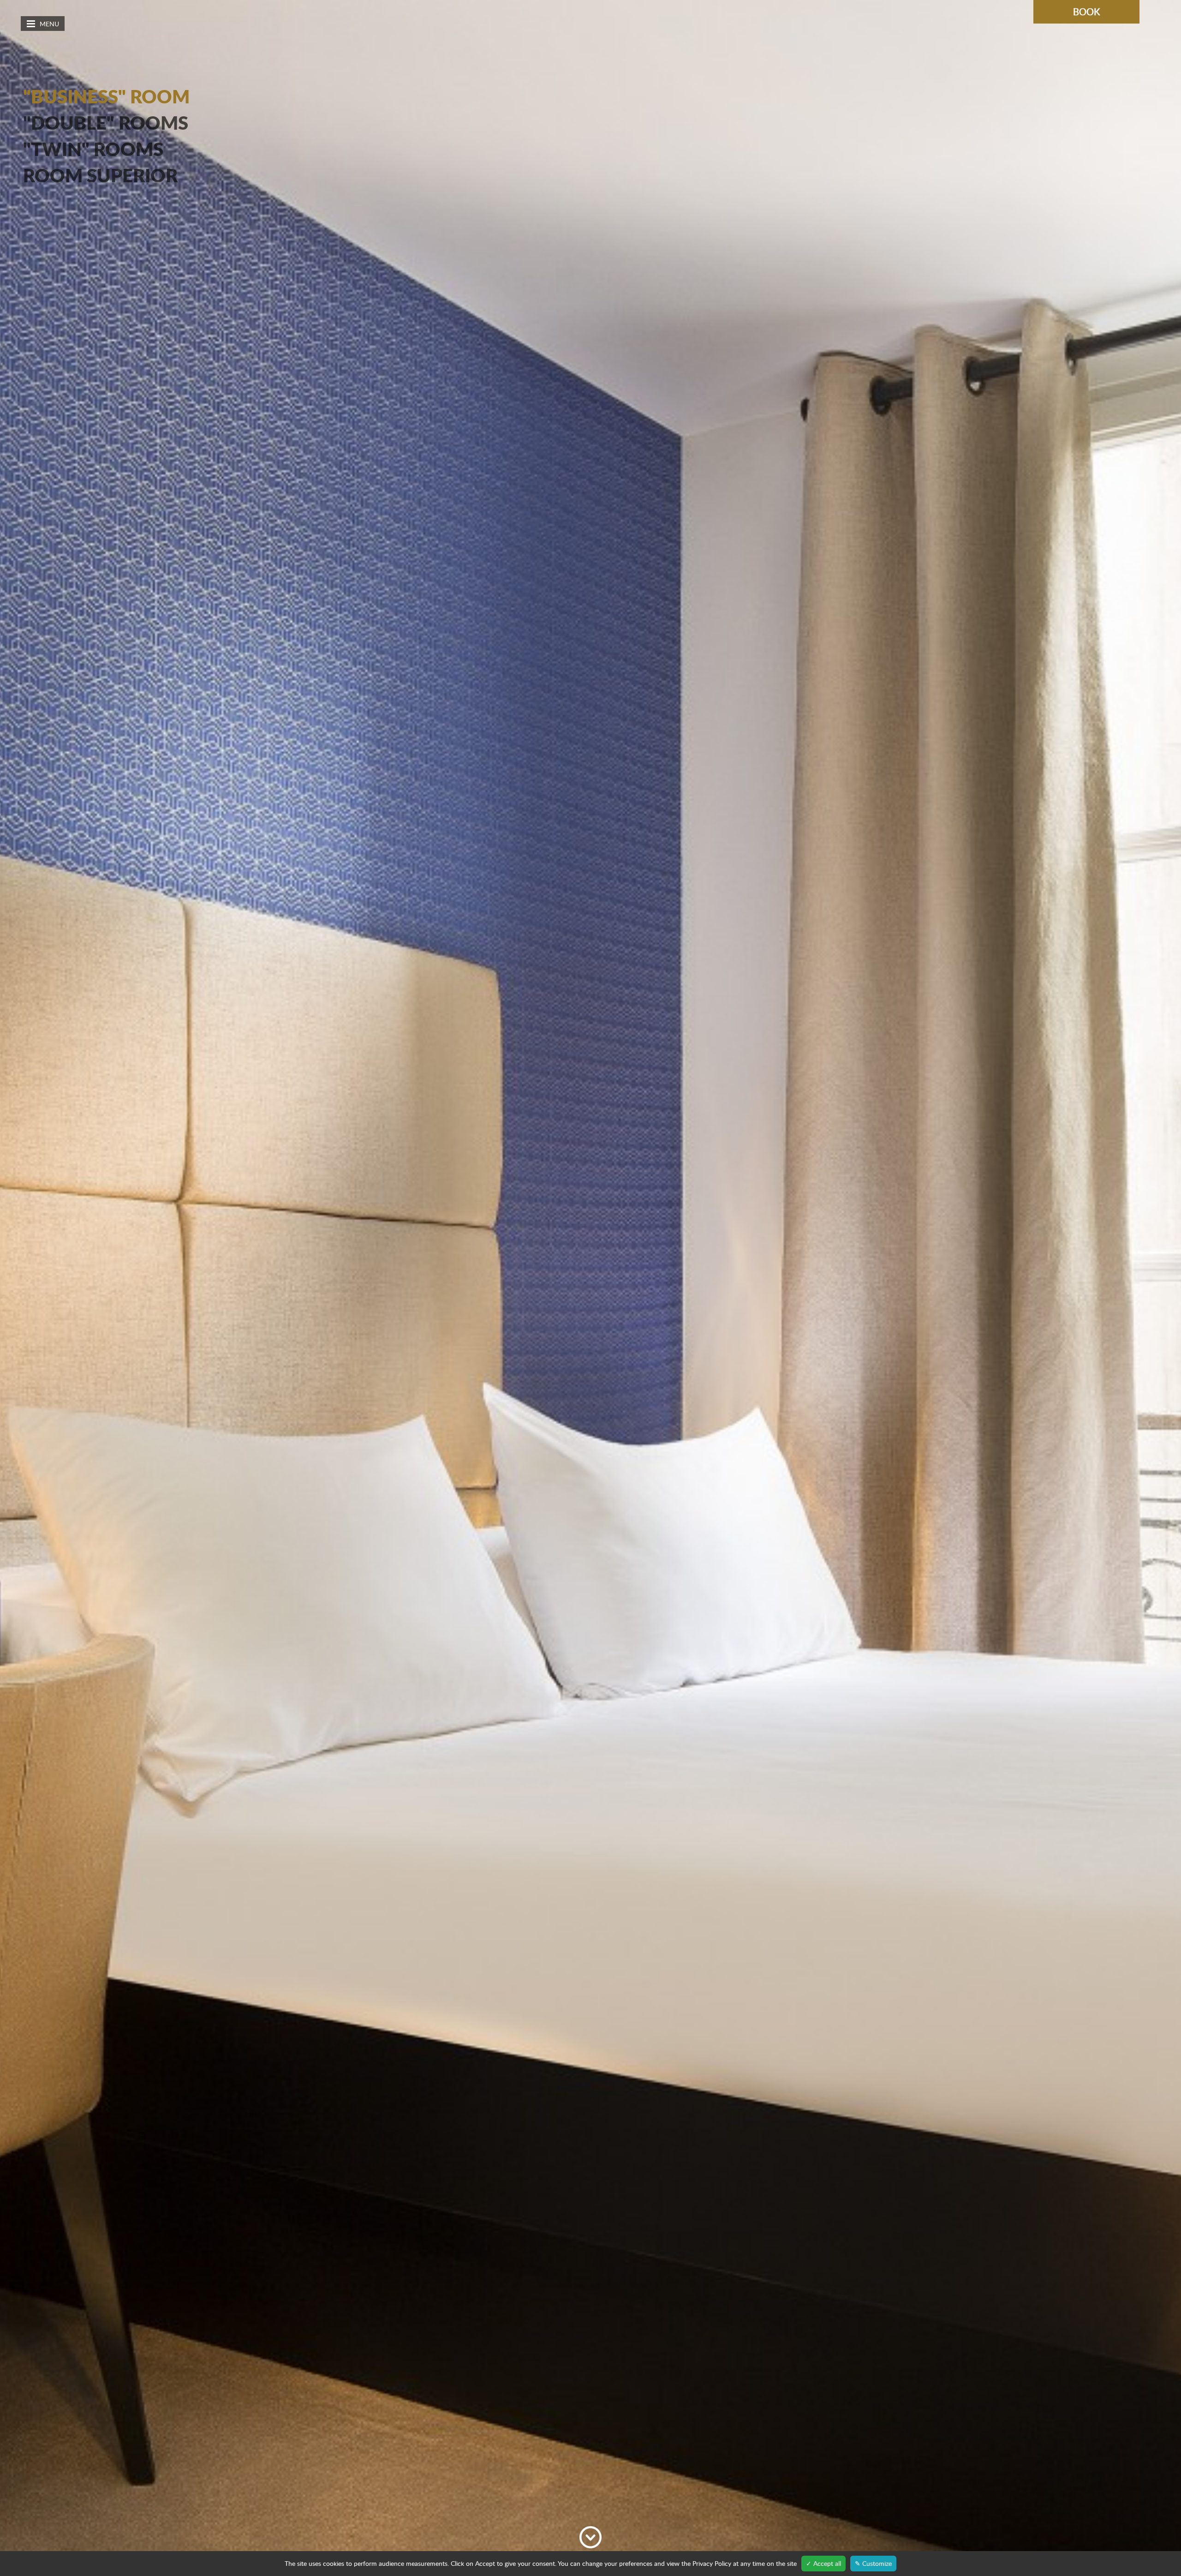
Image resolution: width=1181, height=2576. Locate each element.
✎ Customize (873, 2563)
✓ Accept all (823, 2563)
